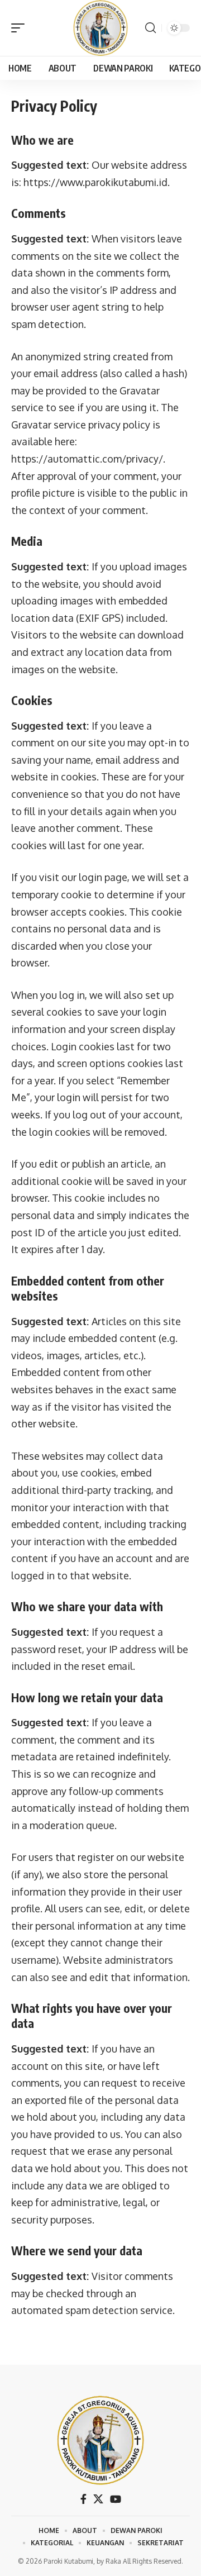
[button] (21, 28)
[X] (98, 2499)
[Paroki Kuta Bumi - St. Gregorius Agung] (100, 28)
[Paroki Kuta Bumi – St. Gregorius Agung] (100, 2440)
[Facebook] (83, 2499)
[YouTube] (116, 2499)
